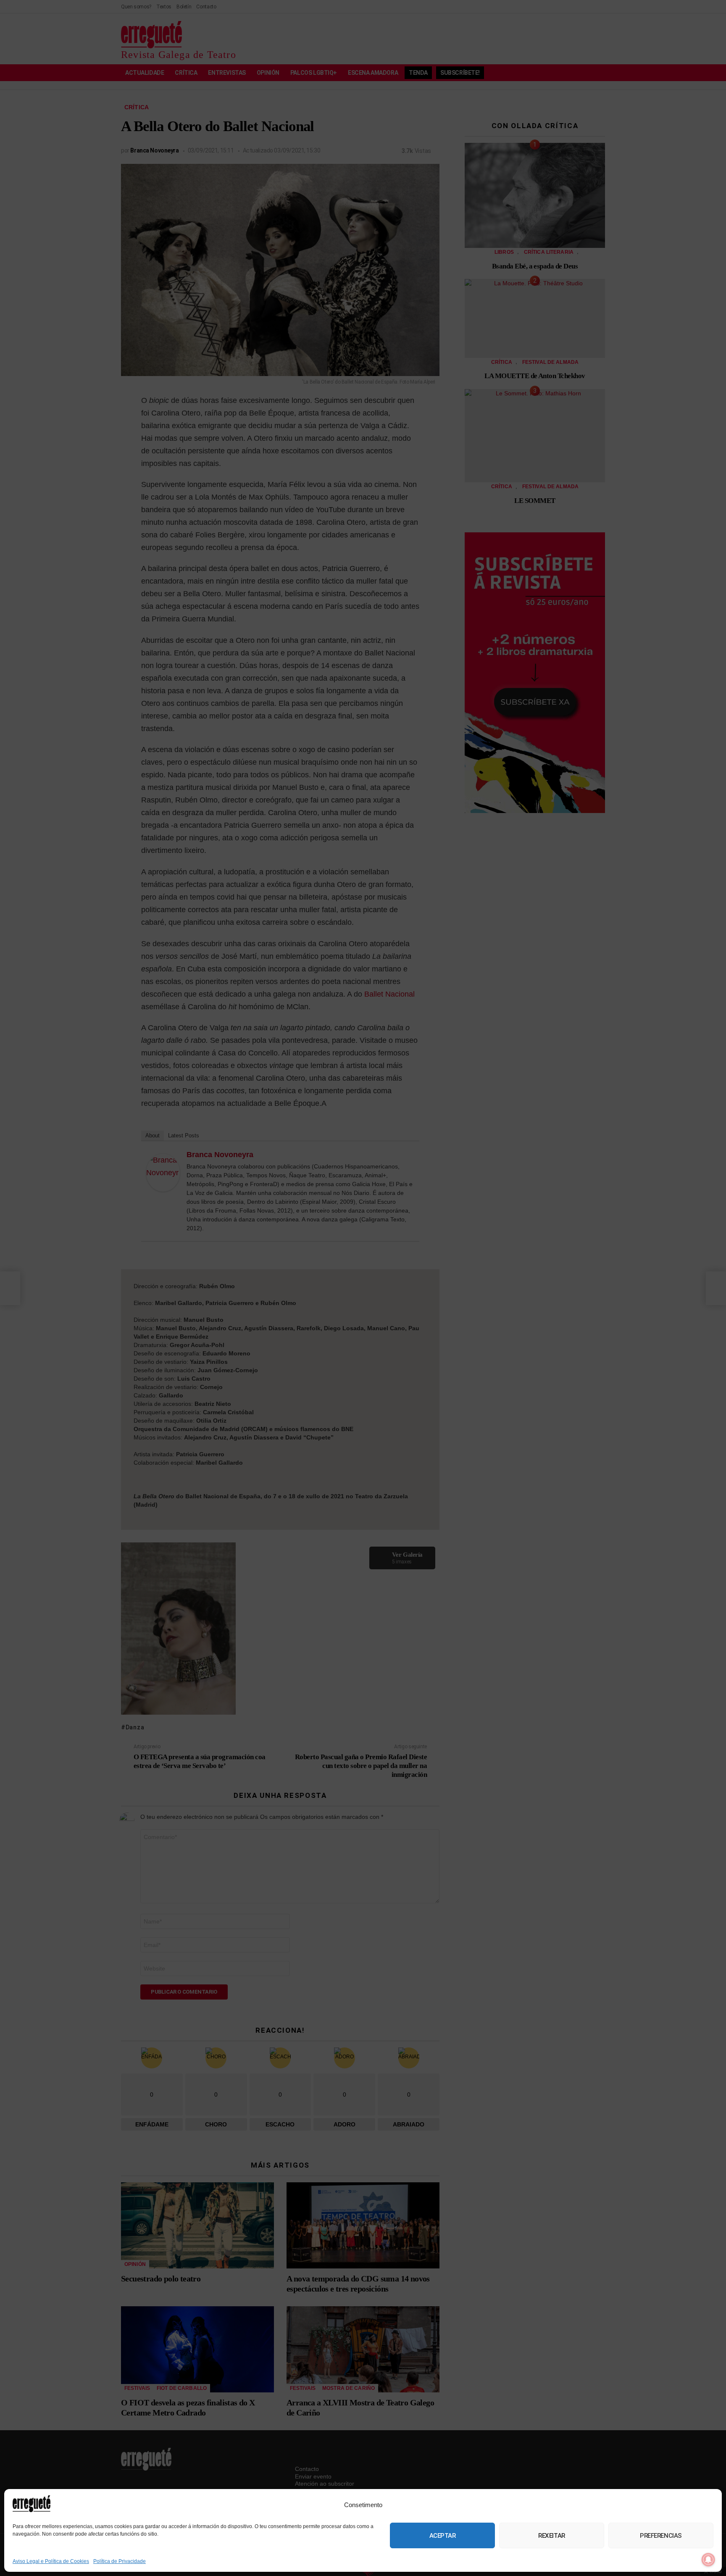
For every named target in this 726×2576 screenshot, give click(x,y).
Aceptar (443, 2536)
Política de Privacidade (120, 2561)
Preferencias (661, 2536)
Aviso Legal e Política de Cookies (51, 2561)
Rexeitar (551, 2536)
